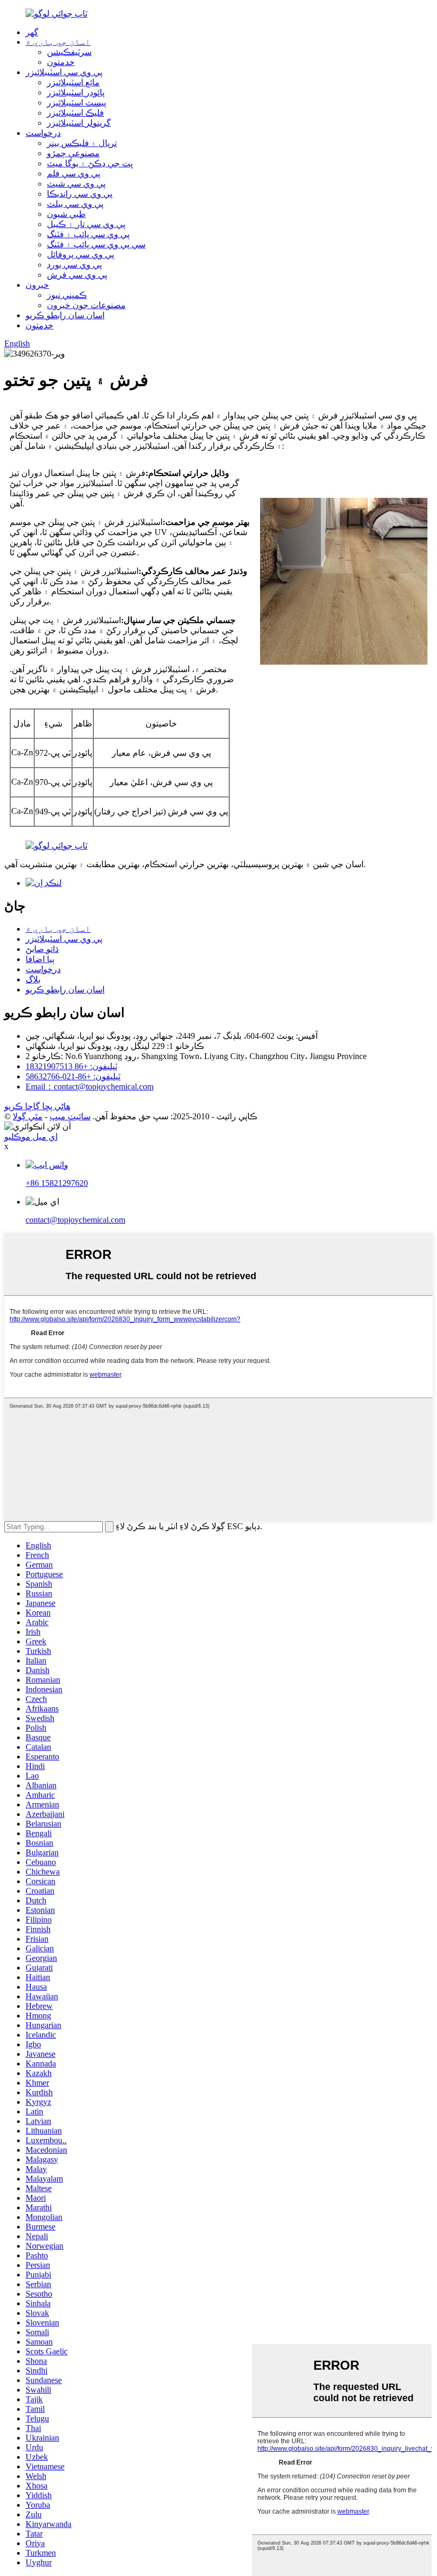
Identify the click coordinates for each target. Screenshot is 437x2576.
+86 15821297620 (57, 1183)
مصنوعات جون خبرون (86, 305)
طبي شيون (66, 214)
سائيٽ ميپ (70, 1116)
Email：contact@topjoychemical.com (90, 1087)
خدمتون (61, 62)
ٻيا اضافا (40, 959)
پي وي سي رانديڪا (80, 194)
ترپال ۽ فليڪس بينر (82, 143)
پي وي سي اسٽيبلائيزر (64, 72)
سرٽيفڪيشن (69, 52)
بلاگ (33, 979)
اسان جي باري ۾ (58, 42)
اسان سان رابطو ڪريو (65, 315)
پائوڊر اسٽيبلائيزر (76, 92)
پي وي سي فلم (74, 173)
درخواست (43, 133)
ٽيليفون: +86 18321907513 (71, 1066)
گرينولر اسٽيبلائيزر (79, 123)
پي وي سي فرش (77, 275)
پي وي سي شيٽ (76, 184)
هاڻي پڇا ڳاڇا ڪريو (37, 1106)
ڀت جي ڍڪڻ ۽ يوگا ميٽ (90, 163)
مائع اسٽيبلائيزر (73, 82)
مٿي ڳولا (28, 1116)
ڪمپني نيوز (67, 295)
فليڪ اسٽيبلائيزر (75, 113)
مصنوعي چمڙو (73, 153)
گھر (32, 32)
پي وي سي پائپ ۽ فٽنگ (88, 234)
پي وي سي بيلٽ (75, 204)
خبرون (37, 285)
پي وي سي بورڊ (74, 265)
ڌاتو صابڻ (42, 949)
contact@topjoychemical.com (75, 1220)
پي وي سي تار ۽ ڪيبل (86, 224)
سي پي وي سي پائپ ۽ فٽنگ (96, 244)
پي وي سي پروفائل (80, 255)
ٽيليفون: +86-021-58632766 (73, 1076)
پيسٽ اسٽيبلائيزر (76, 103)
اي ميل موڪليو (31, 1137)
